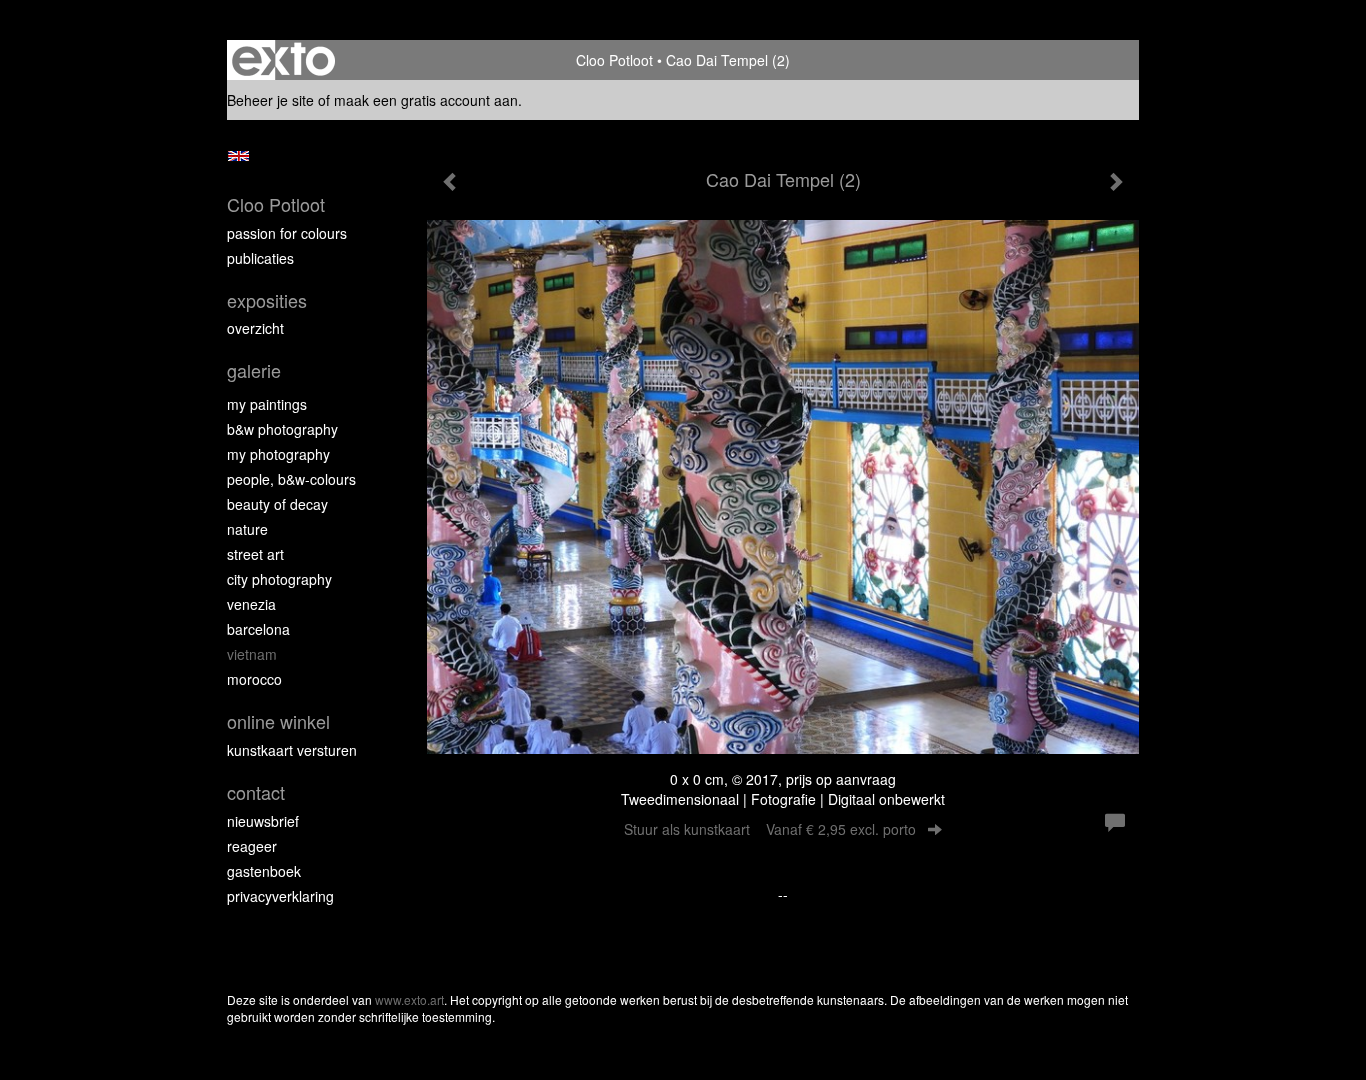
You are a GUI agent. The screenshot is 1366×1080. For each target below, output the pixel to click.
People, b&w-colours (291, 479)
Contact (256, 792)
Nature (247, 529)
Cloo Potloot (614, 60)
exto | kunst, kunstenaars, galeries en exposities (283, 60)
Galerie (254, 370)
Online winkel (278, 721)
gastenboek (264, 871)
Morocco (254, 679)
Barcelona (258, 629)
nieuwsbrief (263, 821)
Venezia (251, 604)
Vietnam (252, 654)
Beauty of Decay (277, 504)
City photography (279, 579)
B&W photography (282, 429)
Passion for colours (287, 233)
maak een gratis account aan (426, 100)
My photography (278, 454)
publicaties (260, 258)
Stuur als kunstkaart (770, 829)
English (238, 156)
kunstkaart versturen (292, 750)
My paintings (267, 404)
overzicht (255, 328)
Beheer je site (270, 100)
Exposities (267, 300)
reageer (252, 846)
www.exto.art (409, 999)
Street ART (255, 554)
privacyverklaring (280, 896)
